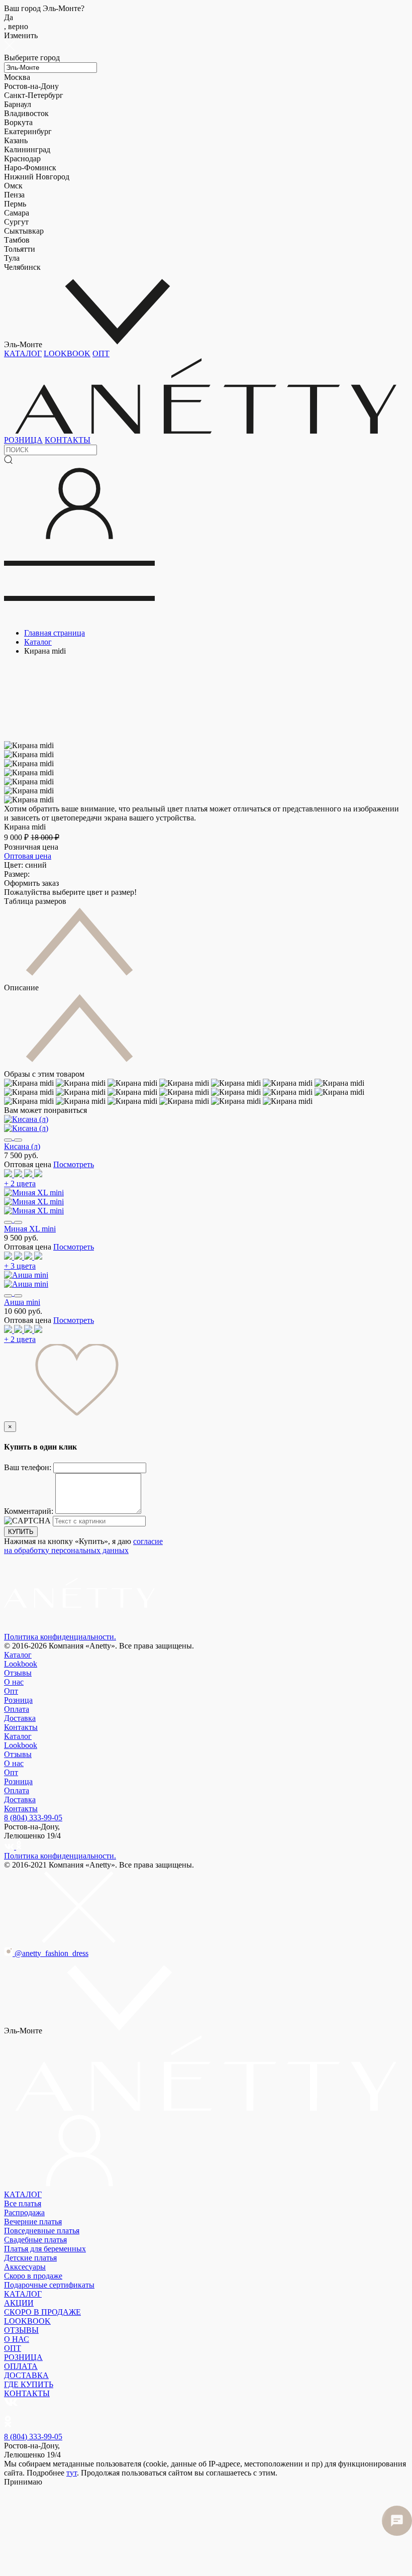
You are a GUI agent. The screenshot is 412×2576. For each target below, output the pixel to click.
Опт (11, 1691)
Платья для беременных (45, 2249)
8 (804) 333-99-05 (33, 1818)
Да (16, 22)
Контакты (21, 1727)
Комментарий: (30, 1511)
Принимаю (23, 2482)
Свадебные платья (35, 2240)
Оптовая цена (28, 856)
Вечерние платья (33, 2222)
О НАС (17, 2339)
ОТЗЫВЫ (21, 2330)
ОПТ (101, 353)
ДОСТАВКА (26, 2375)
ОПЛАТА (21, 2366)
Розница (18, 1700)
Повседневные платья (42, 2231)
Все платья (23, 2203)
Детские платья (30, 2258)
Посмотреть (74, 1164)
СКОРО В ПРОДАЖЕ (42, 2312)
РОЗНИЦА (23, 440)
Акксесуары (25, 2267)
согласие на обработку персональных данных (83, 1546)
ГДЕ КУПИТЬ (29, 2384)
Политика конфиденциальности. (60, 1637)
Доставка (20, 1718)
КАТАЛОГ (23, 353)
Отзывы (18, 1673)
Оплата (17, 1709)
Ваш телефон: (29, 1467)
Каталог (18, 1655)
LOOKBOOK (67, 353)
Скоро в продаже (33, 2276)
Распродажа (24, 2212)
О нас (14, 1682)
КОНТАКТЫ (68, 440)
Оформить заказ (31, 883)
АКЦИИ (19, 2303)
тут (72, 2473)
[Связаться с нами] (397, 2521)
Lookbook (21, 1664)
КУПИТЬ (21, 1532)
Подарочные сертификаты (49, 2285)
